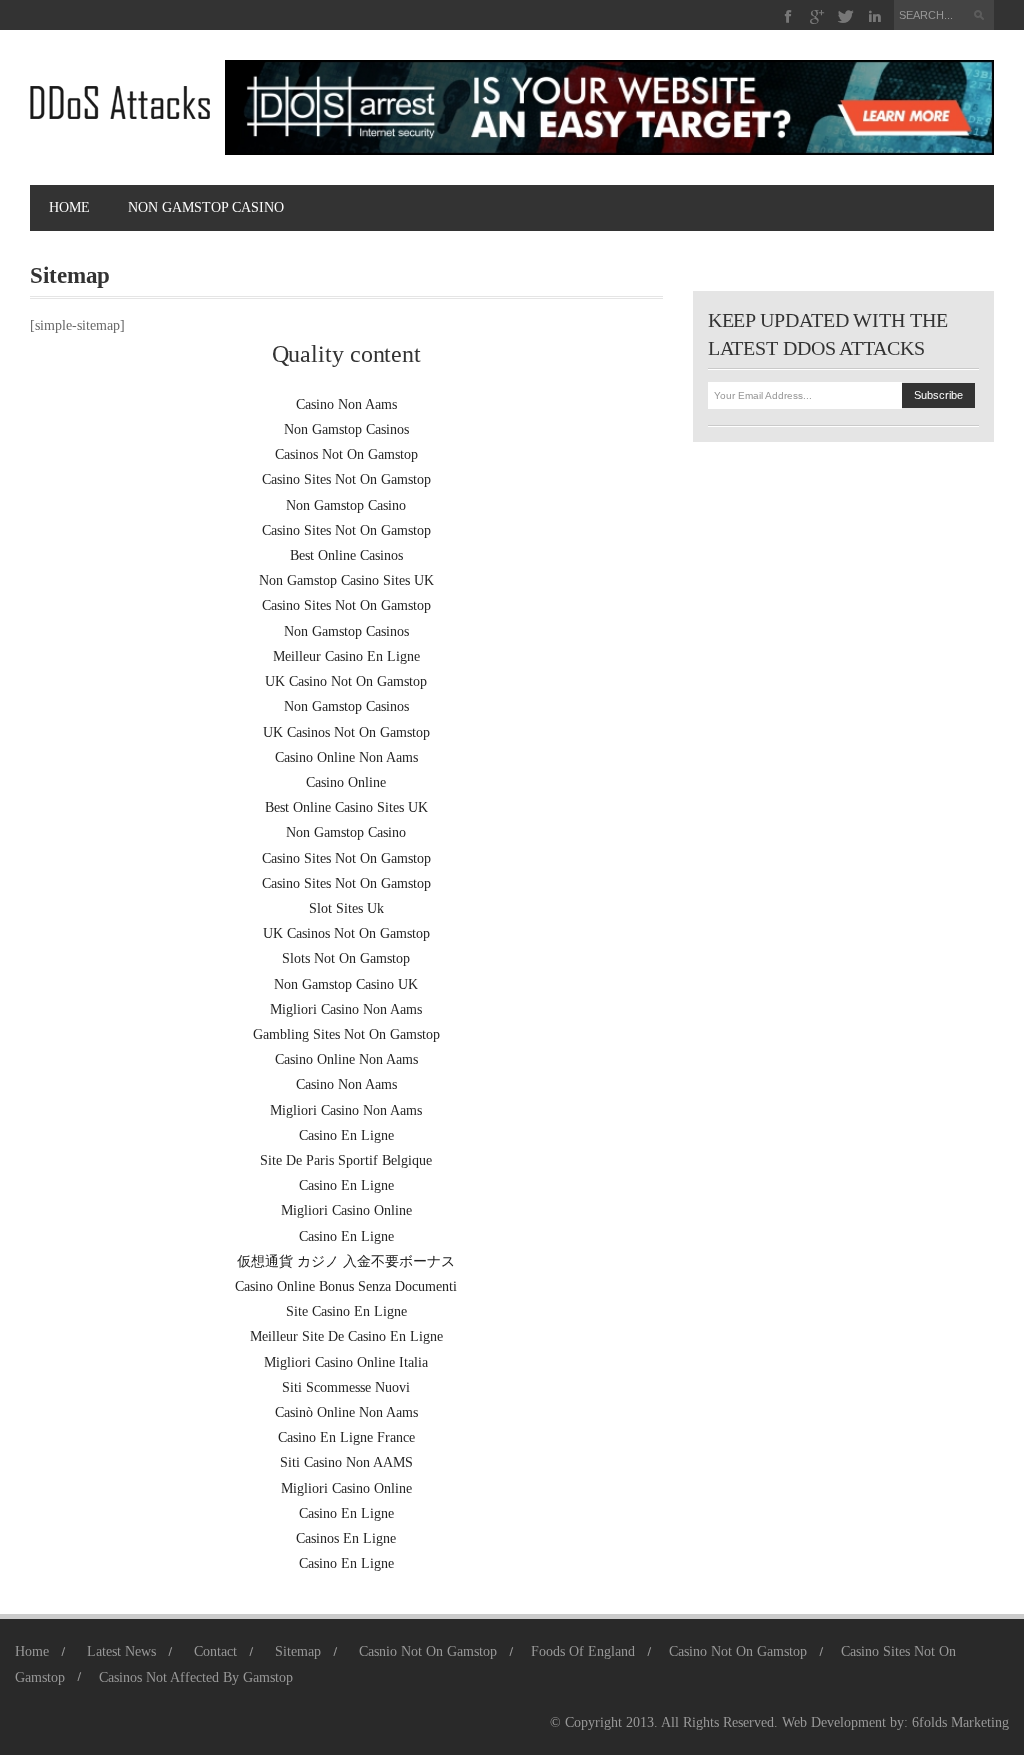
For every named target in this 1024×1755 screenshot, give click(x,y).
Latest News (121, 1651)
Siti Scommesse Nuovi (346, 1387)
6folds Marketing (960, 1722)
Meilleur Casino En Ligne (346, 656)
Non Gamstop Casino (346, 505)
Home (69, 207)
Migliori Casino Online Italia (346, 1362)
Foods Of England (583, 1651)
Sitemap (298, 1651)
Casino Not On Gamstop (738, 1651)
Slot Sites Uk (346, 908)
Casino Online (346, 782)
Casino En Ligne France (346, 1437)
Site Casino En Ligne (346, 1311)
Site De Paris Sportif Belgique (346, 1160)
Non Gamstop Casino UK (346, 984)
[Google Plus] (817, 16)
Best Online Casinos (346, 555)
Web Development (834, 1722)
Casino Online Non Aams (346, 757)
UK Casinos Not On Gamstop (346, 732)
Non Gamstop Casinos (346, 429)
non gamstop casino (206, 207)
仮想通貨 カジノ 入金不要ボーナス (346, 1261)
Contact (215, 1651)
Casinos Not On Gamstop (346, 454)
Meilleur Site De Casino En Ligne (346, 1336)
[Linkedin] (874, 16)
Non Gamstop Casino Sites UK (346, 580)
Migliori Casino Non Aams (346, 1009)
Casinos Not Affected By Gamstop (196, 1677)
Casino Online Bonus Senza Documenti (346, 1286)
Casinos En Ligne (346, 1538)
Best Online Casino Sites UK (346, 807)
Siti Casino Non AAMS (346, 1462)
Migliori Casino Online (346, 1210)
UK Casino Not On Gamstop (346, 681)
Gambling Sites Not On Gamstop (346, 1034)
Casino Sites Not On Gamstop (346, 479)
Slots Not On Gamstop (346, 958)
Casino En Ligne (346, 1135)
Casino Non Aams (346, 404)
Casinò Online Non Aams (346, 1412)
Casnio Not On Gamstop (428, 1651)
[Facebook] (788, 16)
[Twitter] (846, 16)
